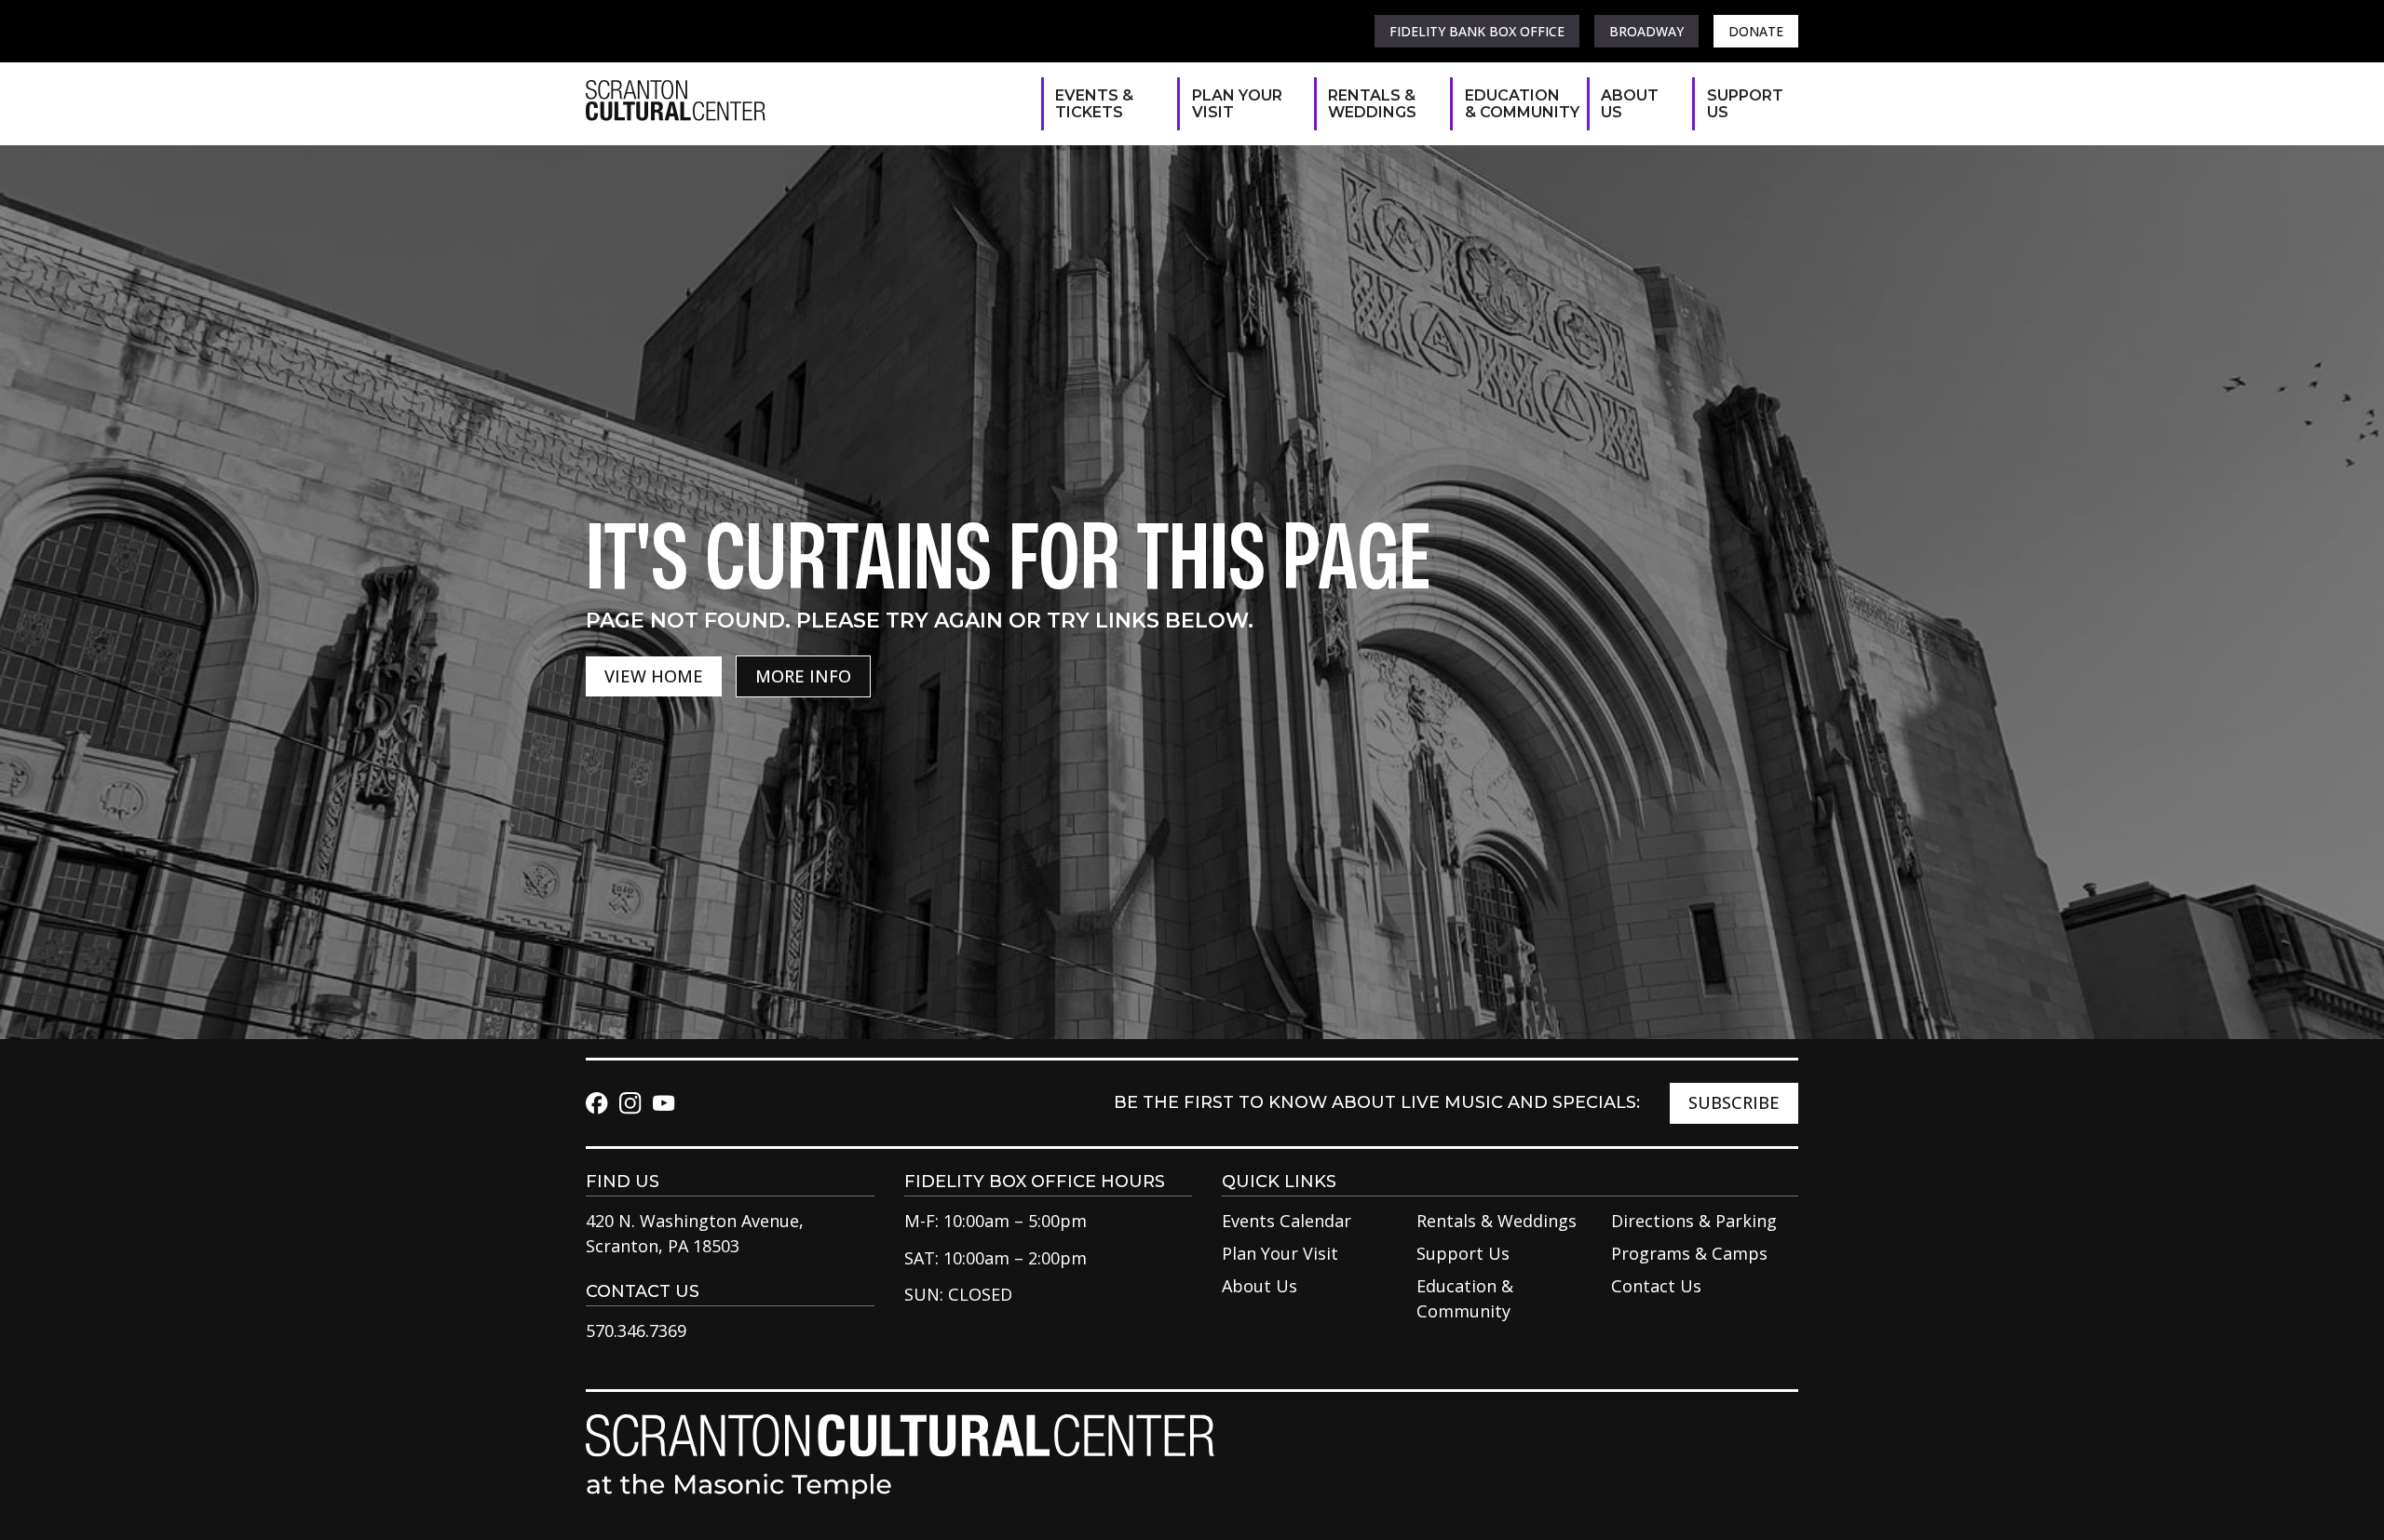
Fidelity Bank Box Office (1477, 31)
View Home (654, 676)
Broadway (1646, 31)
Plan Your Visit (1237, 104)
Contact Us (1656, 1286)
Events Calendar (1287, 1221)
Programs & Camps (1689, 1253)
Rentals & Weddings (1372, 104)
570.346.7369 (636, 1331)
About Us (1630, 104)
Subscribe (1734, 1102)
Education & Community (1517, 104)
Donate (1756, 31)
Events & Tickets (1094, 104)
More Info (803, 676)
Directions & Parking (1694, 1221)
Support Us (1743, 104)
